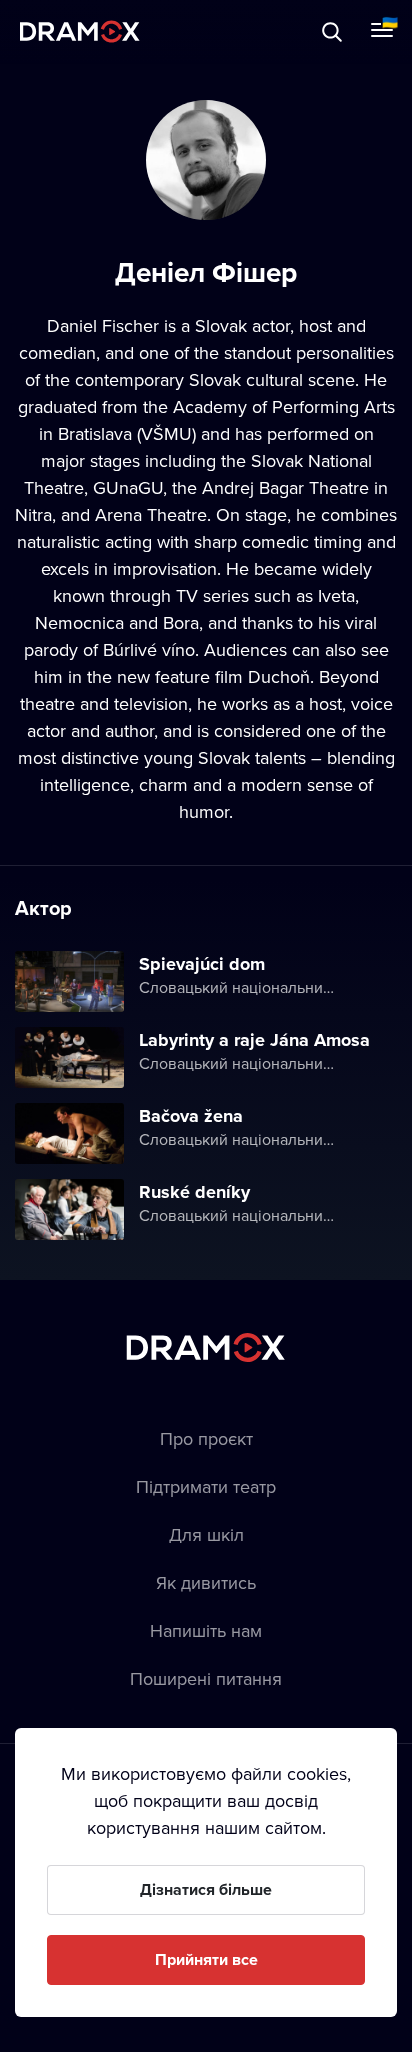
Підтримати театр (206, 1486)
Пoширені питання (206, 1678)
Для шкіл (206, 1534)
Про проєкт (206, 1438)
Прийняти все (206, 1959)
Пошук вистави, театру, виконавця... (217, 31)
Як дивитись (206, 1582)
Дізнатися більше (206, 1889)
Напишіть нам (206, 1630)
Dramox (80, 31)
